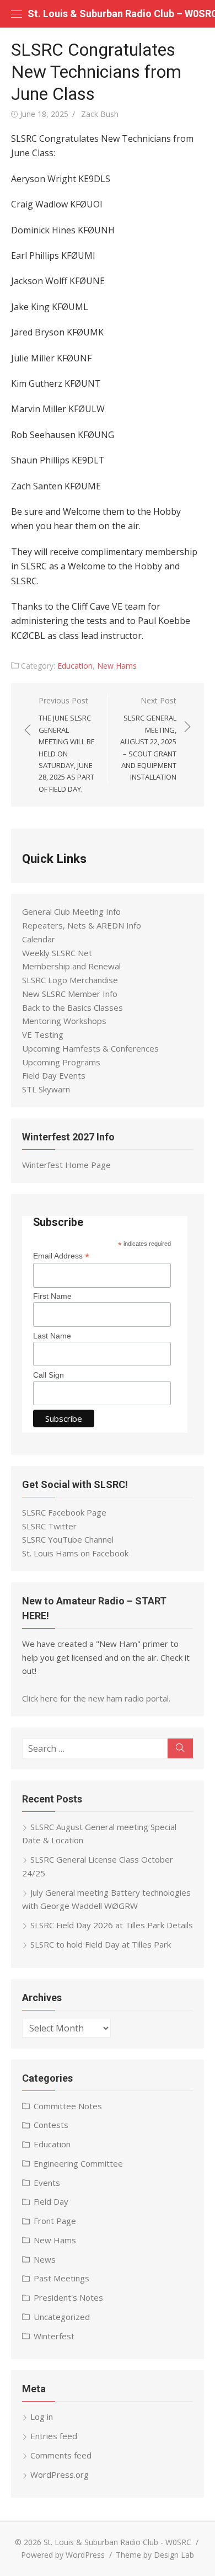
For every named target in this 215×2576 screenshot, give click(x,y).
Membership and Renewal (71, 966)
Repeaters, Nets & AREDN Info (82, 925)
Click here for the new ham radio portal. (96, 1698)
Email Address (61, 1256)
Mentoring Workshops (64, 1021)
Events (47, 2183)
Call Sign (49, 1375)
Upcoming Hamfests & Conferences (90, 1048)
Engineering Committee (78, 2163)
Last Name (52, 1336)
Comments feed (61, 2455)
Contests (51, 2125)
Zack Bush (100, 114)
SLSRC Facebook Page (64, 1512)
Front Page (55, 2221)
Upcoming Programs (61, 1062)
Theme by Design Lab (155, 2555)
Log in (42, 2417)
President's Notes (68, 2297)
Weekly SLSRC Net (57, 953)
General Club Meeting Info (71, 911)
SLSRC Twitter (49, 1526)
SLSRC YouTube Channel (68, 1539)
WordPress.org (60, 2474)
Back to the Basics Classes (72, 1007)
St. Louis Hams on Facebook (75, 1553)
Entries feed (54, 2436)
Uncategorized (62, 2317)
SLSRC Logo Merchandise (70, 980)
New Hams (117, 666)
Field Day (51, 2201)
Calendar (39, 939)
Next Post (148, 738)
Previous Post (67, 745)
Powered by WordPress (63, 2555)
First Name (52, 1296)
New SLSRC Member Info (70, 994)
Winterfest (54, 2336)
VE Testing (43, 1034)
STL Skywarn (46, 1089)
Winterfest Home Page (66, 1165)
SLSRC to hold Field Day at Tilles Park (101, 1944)
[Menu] (17, 14)
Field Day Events (54, 1075)
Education (75, 666)
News (45, 2259)
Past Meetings (61, 2278)
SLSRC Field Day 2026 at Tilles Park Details (112, 1925)
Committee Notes (68, 2106)
